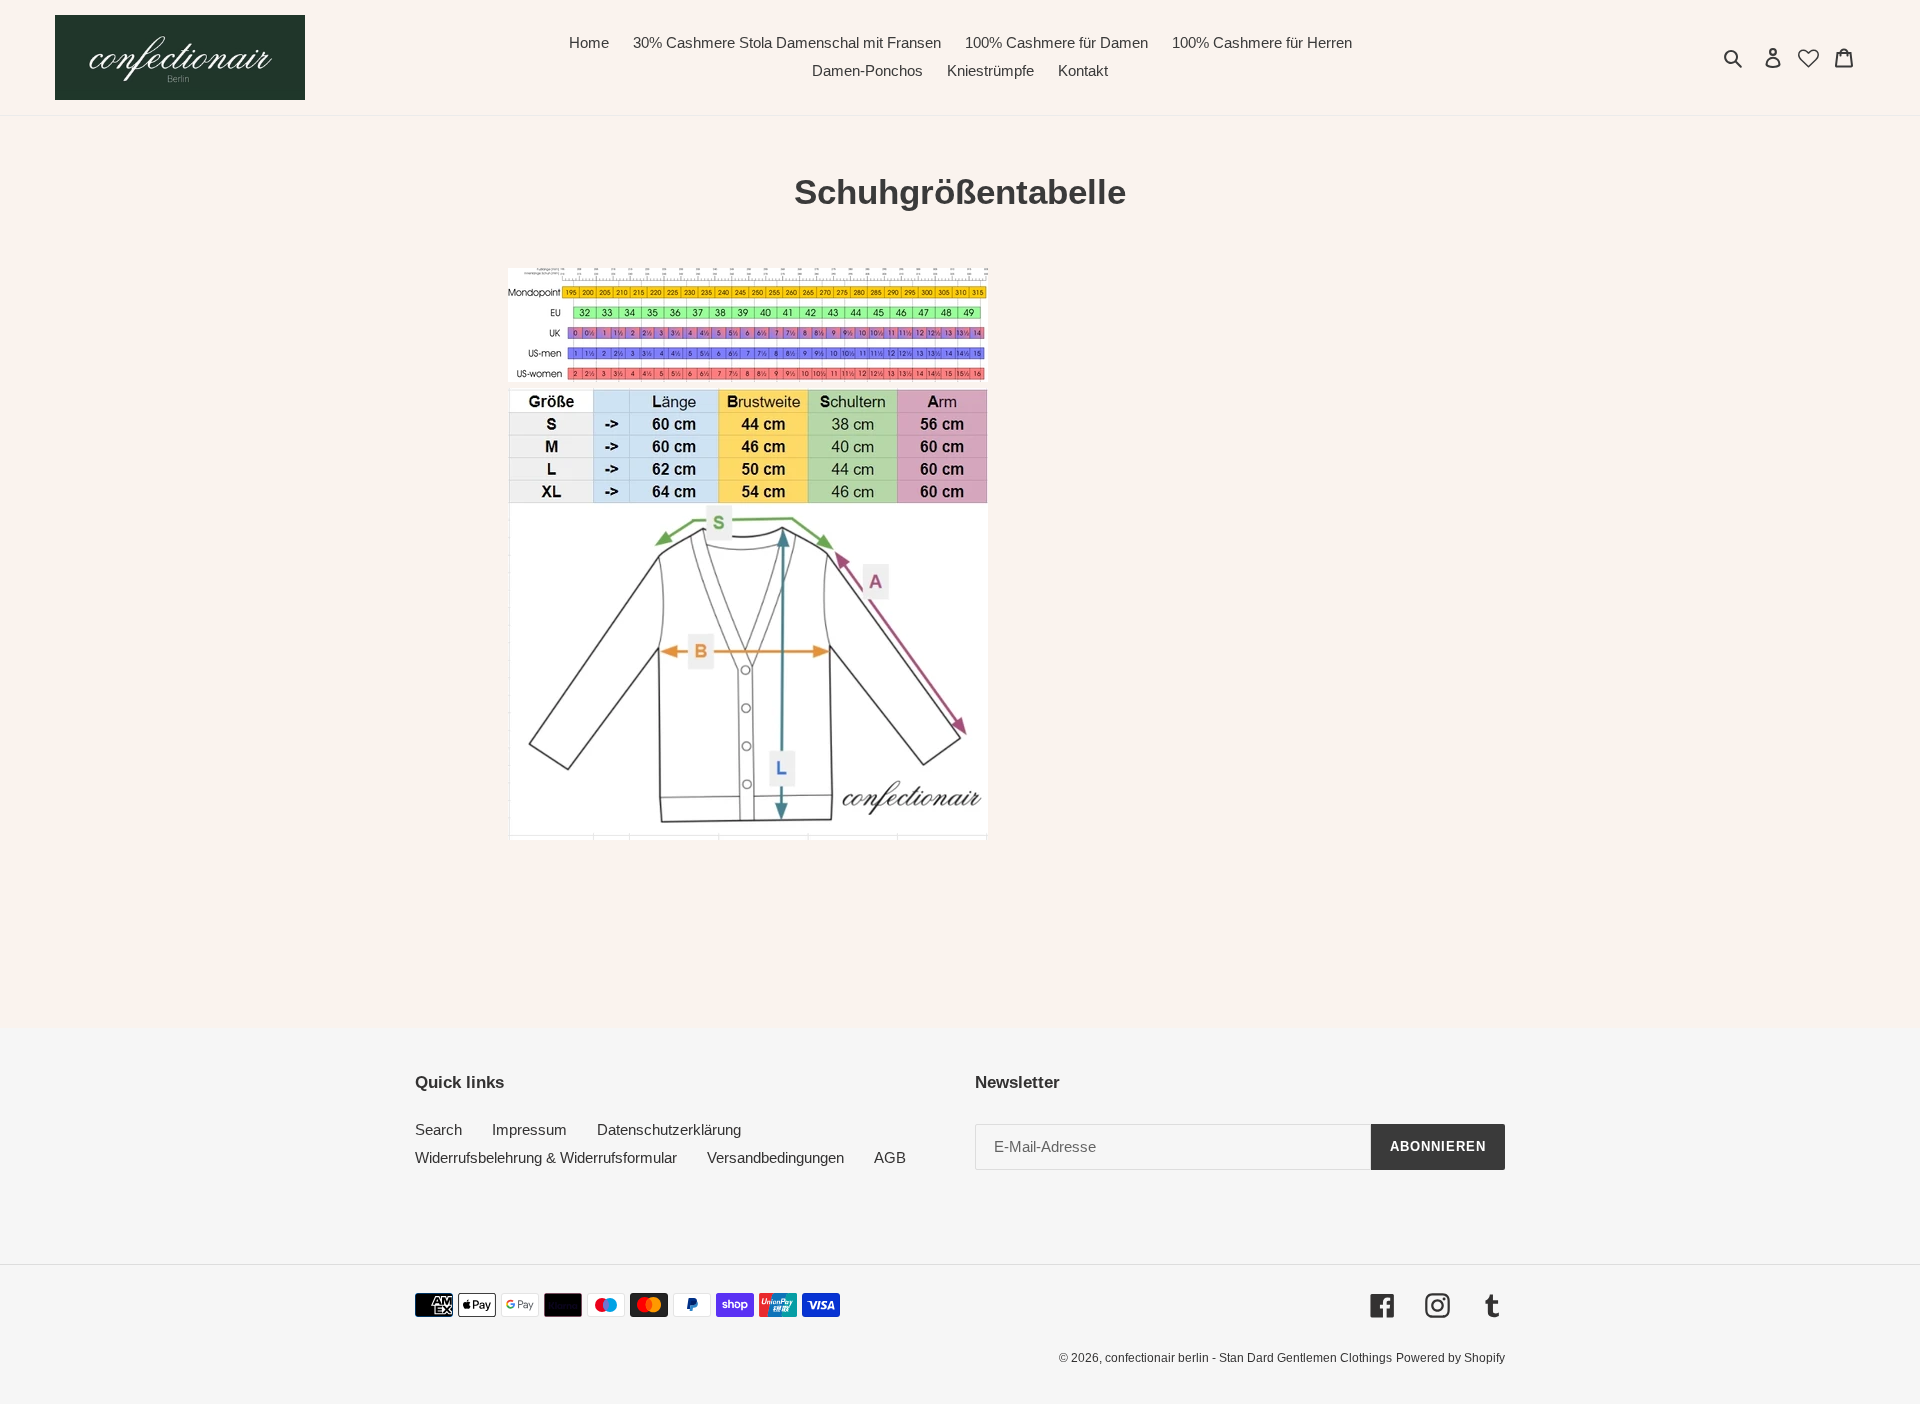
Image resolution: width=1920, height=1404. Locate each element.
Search (438, 1129)
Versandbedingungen (775, 1157)
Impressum (529, 1129)
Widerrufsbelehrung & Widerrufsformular (546, 1157)
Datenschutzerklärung (669, 1129)
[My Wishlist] (1808, 57)
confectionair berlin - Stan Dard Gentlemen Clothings (1248, 1358)
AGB (890, 1157)
